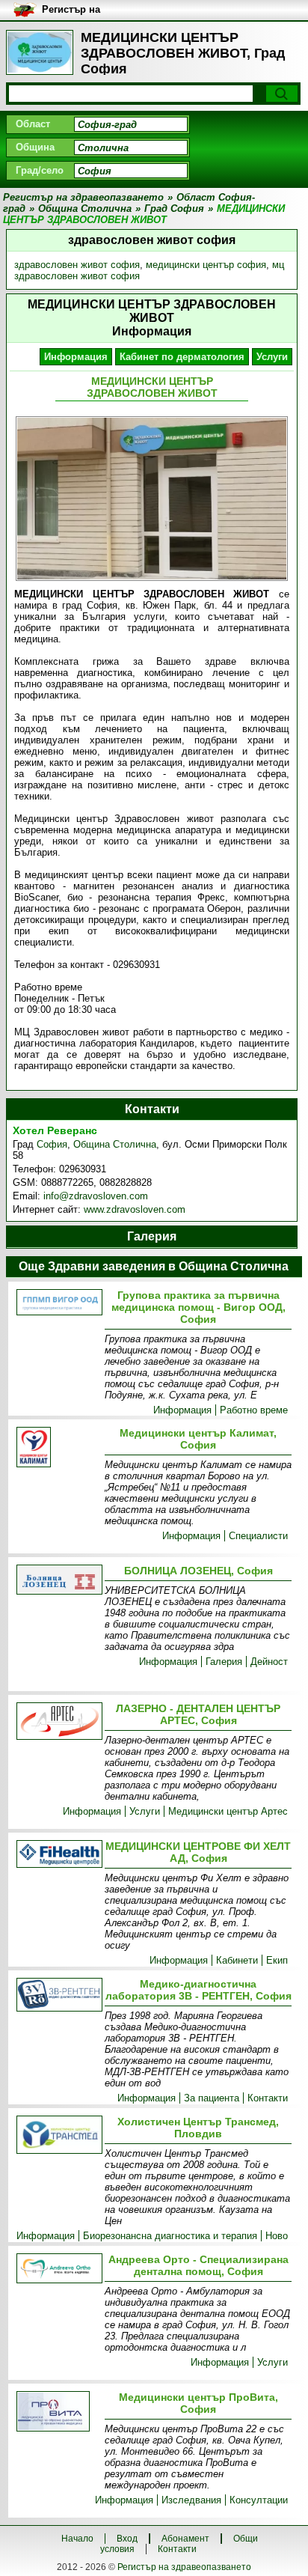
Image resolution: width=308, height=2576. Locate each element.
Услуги (272, 357)
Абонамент (185, 2539)
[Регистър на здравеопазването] (40, 52)
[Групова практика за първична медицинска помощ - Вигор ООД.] (58, 1303)
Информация (76, 357)
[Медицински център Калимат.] (58, 1448)
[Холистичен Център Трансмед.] (58, 2136)
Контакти (268, 2098)
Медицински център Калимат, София (198, 1439)
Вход (127, 2539)
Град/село (40, 170)
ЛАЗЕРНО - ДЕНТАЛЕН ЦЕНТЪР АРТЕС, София (198, 1714)
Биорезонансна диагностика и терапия (170, 2236)
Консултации (259, 2500)
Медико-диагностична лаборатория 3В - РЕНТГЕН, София (198, 1990)
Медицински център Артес (228, 1811)
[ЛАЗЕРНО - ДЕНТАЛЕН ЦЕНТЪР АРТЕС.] (58, 1722)
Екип (277, 1960)
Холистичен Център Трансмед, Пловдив (198, 2128)
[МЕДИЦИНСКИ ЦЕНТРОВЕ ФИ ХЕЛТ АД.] (58, 1855)
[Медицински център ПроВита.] (58, 2412)
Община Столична (115, 1144)
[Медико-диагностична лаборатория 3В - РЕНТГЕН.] (58, 1996)
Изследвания (191, 2500)
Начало (77, 2539)
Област (33, 124)
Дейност (269, 1662)
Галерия (224, 1662)
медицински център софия (206, 265)
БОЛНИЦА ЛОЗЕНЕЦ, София (198, 1571)
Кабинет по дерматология (182, 357)
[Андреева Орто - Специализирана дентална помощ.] (58, 2269)
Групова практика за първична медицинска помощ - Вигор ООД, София (198, 1307)
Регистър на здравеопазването (184, 2567)
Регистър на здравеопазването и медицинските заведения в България (107, 10)
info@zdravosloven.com (96, 1196)
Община (35, 147)
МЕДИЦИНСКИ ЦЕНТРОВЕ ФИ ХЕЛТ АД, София (198, 1852)
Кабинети (237, 1960)
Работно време (254, 1410)
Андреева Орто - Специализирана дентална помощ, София (198, 2265)
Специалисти (258, 1536)
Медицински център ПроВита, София (198, 2403)
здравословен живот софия (77, 265)
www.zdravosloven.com (135, 1209)
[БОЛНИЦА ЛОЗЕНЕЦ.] (58, 1581)
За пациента (212, 2098)
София (52, 1144)
